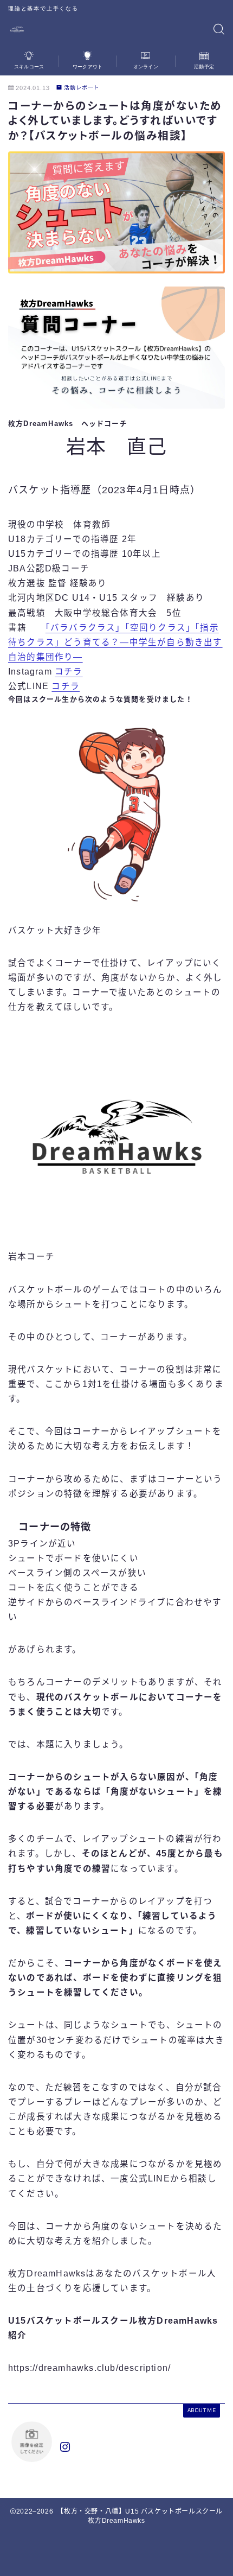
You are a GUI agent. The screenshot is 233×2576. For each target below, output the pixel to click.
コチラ (69, 672)
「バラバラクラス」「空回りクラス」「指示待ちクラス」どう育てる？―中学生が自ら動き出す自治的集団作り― (115, 642)
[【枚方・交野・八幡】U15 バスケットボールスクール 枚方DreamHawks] (17, 30)
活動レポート (82, 88)
